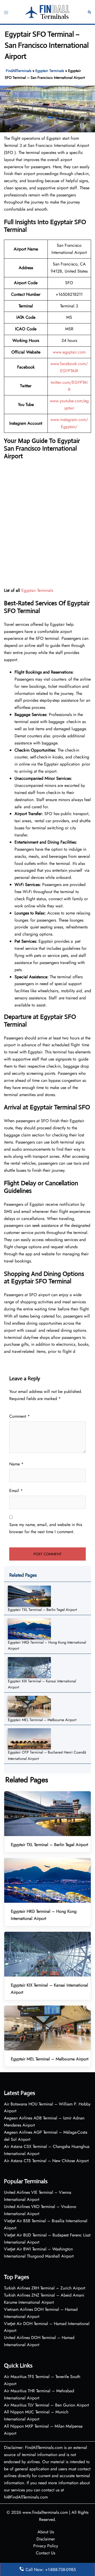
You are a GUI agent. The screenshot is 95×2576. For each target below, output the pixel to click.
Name (16, 1464)
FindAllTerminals (19, 71)
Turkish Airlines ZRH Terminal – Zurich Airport (45, 2288)
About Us (46, 2532)
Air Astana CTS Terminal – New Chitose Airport (46, 2161)
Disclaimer (46, 2539)
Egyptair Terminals (50, 71)
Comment (20, 1416)
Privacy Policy (46, 2546)
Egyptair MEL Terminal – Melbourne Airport (42, 1720)
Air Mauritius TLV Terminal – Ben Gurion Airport (46, 2405)
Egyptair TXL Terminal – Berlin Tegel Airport (42, 1610)
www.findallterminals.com (45, 2512)
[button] (89, 12)
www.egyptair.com (69, 352)
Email (16, 1491)
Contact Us (46, 2553)
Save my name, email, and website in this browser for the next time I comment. (46, 1528)
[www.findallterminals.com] (48, 11)
